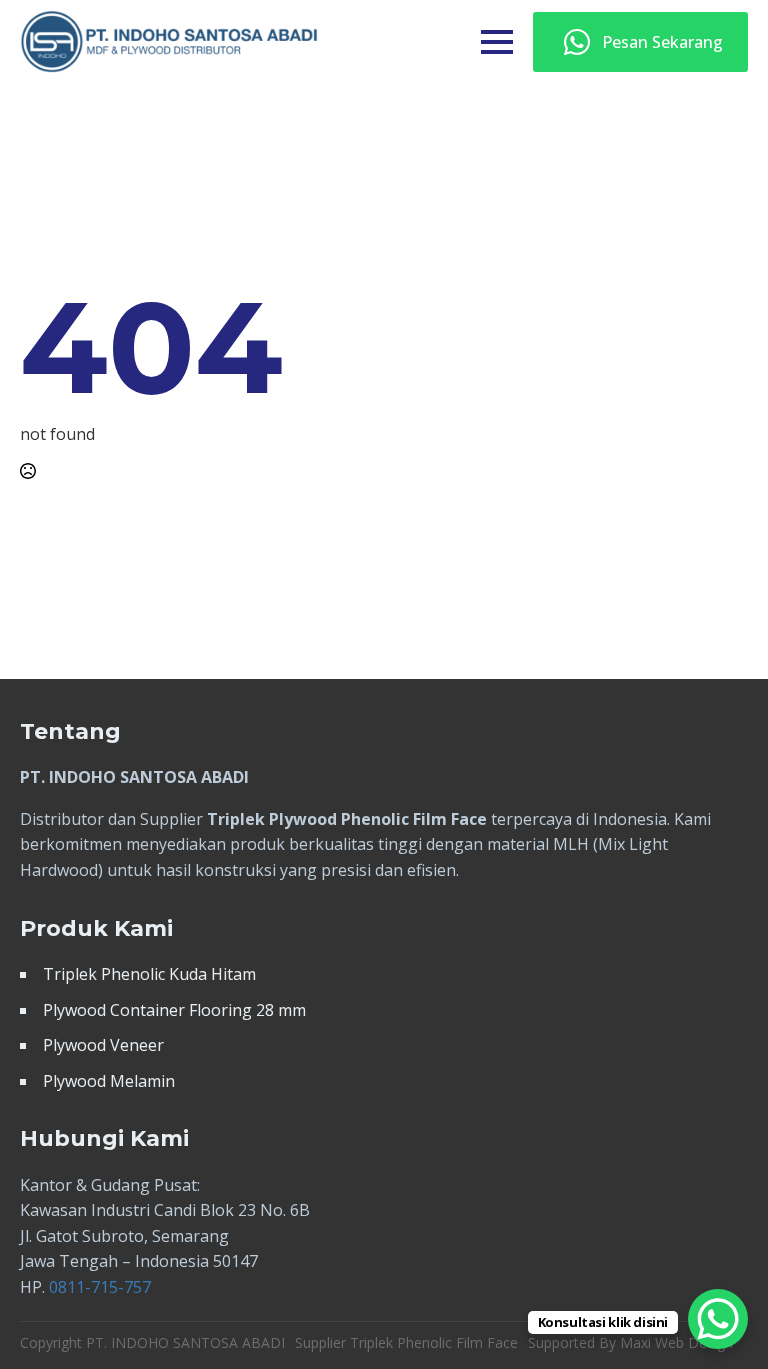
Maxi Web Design (676, 1342)
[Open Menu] (497, 42)
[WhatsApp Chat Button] (718, 1319)
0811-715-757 (100, 1287)
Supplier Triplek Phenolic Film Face (406, 1342)
